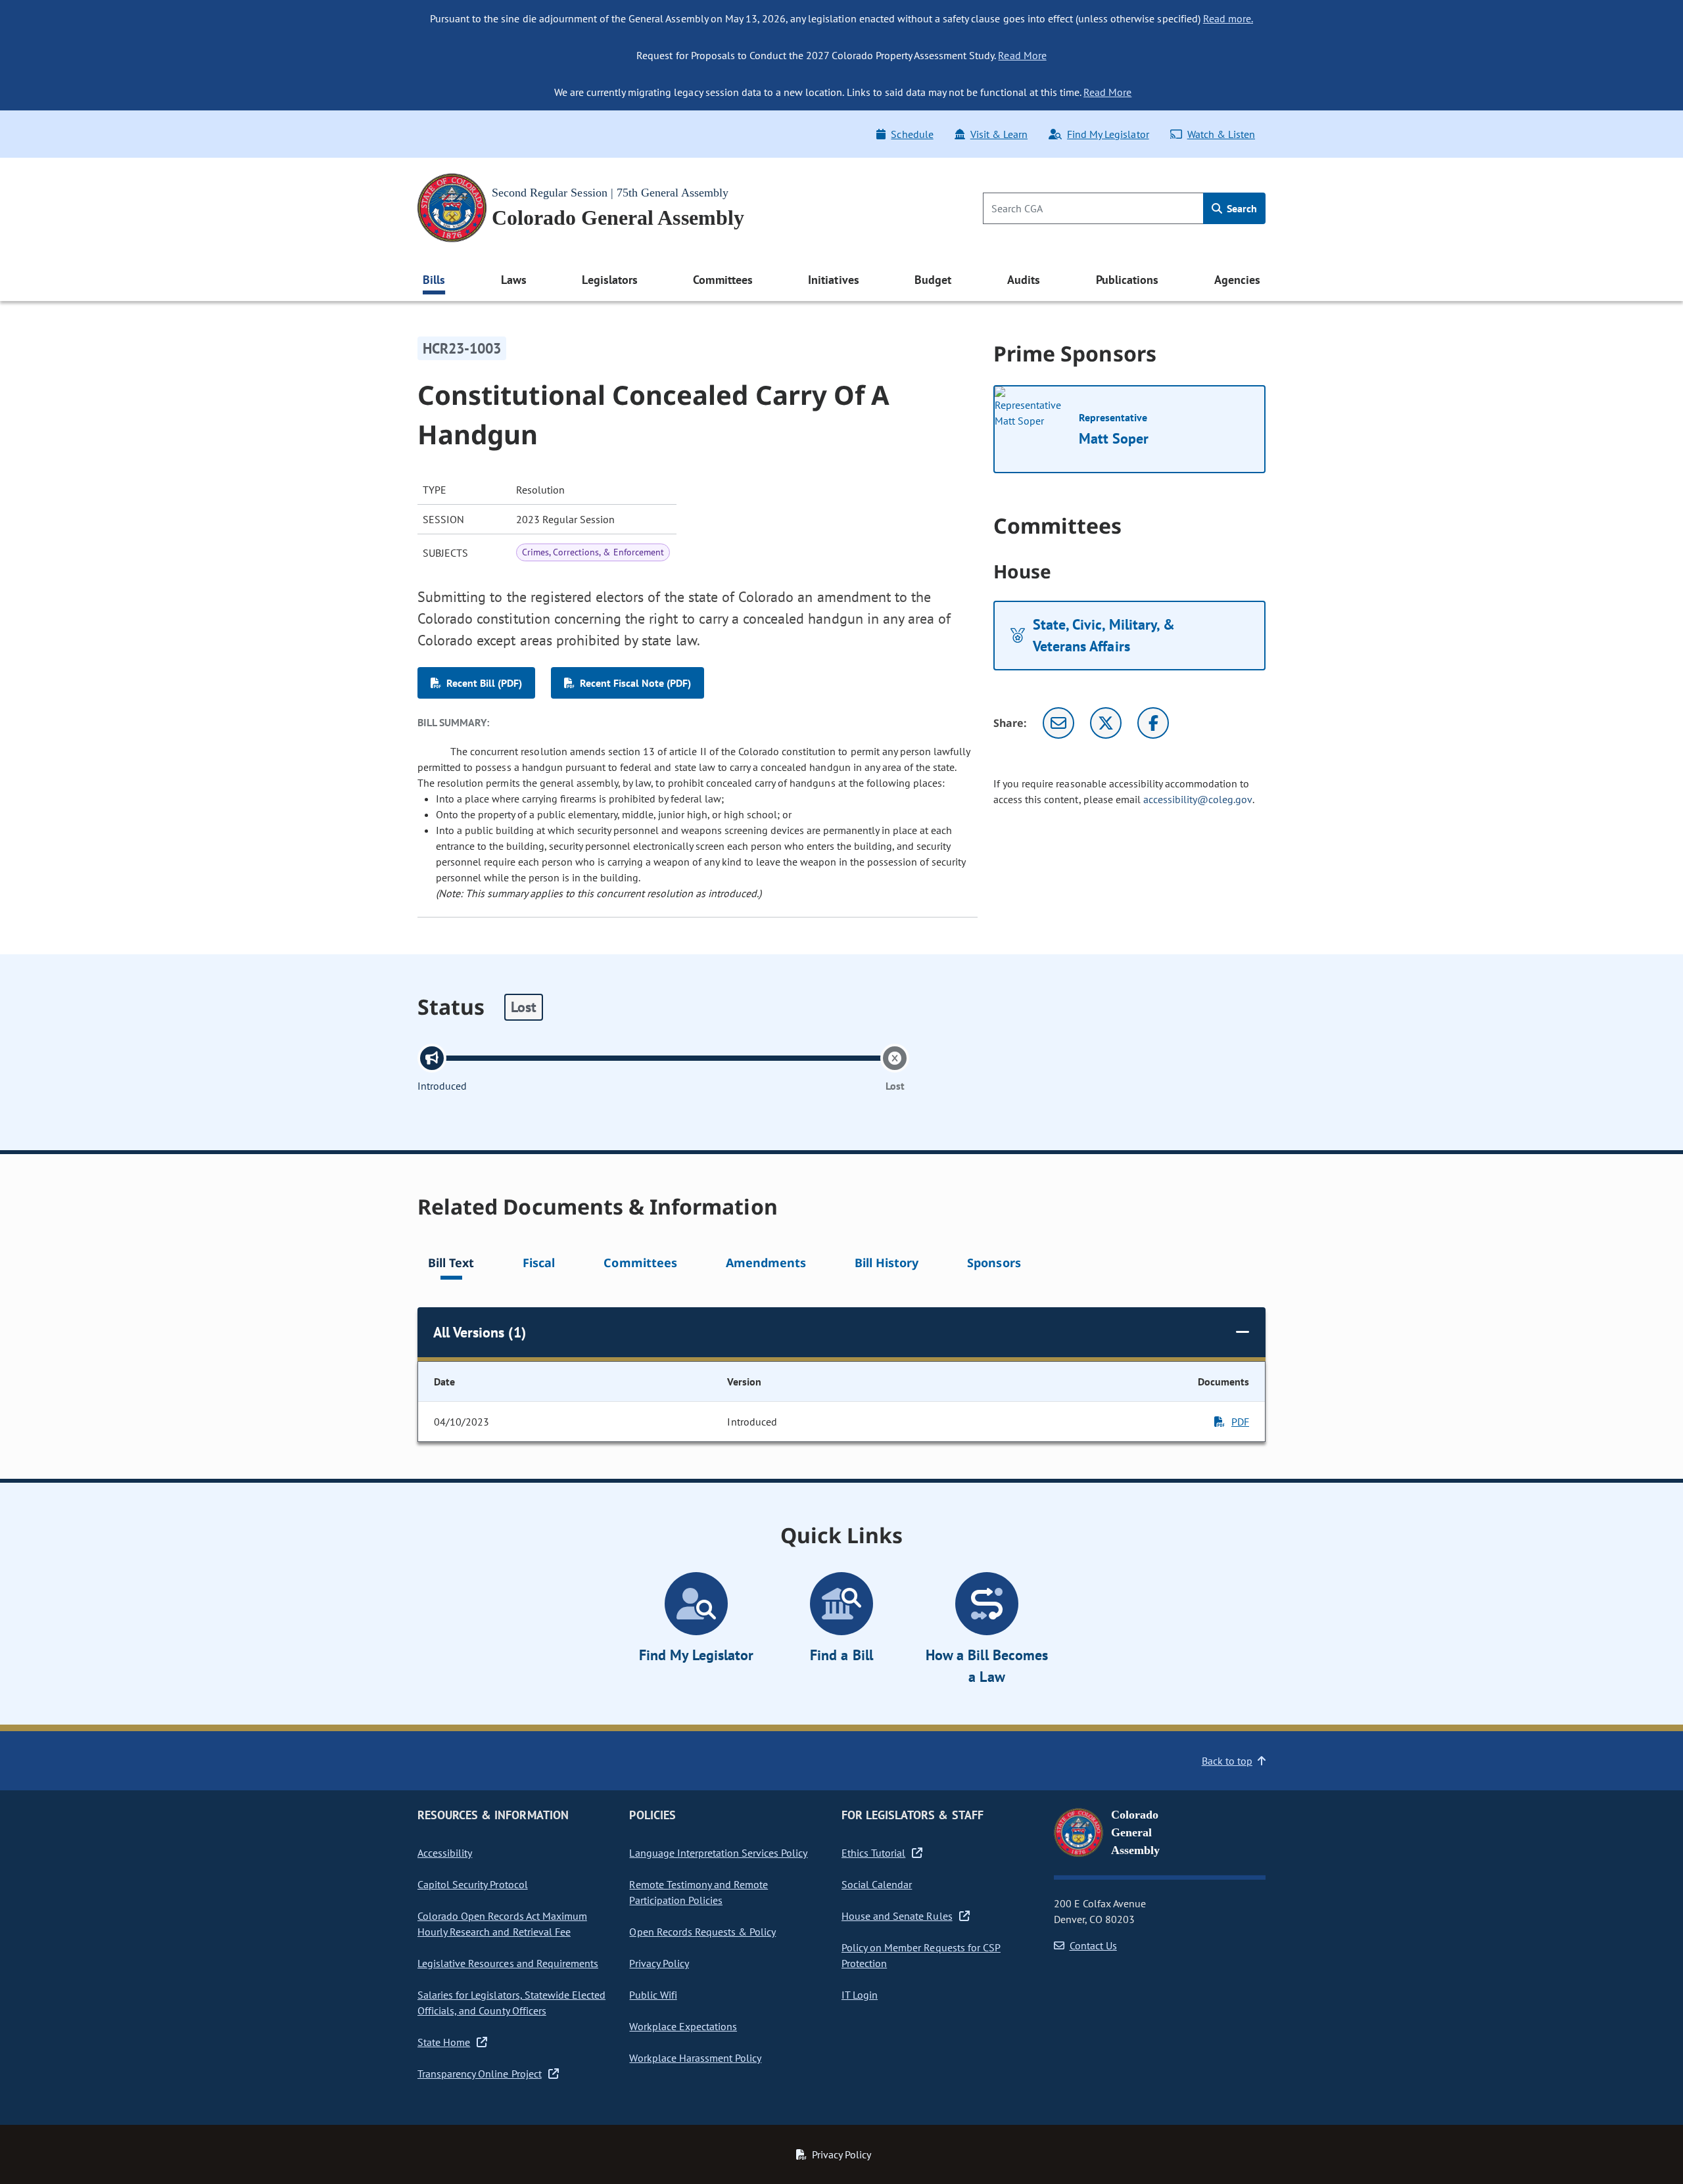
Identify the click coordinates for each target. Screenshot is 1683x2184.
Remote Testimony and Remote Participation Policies (699, 1892)
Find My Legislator (1108, 134)
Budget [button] (933, 280)
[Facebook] (1153, 723)
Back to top (1227, 1761)
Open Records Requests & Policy (702, 1932)
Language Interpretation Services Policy (718, 1853)
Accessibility (445, 1853)
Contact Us (1093, 1945)
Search (1241, 208)
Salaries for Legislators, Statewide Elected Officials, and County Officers (511, 2003)
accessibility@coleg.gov (1198, 799)
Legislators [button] (609, 280)
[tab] (451, 1265)
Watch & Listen (1221, 134)
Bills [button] (434, 280)
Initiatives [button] (833, 280)
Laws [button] (514, 280)
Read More (1022, 55)
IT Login (860, 1995)
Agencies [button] (1237, 280)
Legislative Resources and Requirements (508, 1963)
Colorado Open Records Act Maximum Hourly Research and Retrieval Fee (502, 1924)
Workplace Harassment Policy (695, 2058)
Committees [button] (723, 280)
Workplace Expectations (683, 2026)
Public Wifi (653, 1995)
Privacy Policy (659, 1963)
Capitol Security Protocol (473, 1884)
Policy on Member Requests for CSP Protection (921, 1955)
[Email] (1058, 723)
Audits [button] (1024, 280)
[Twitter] (1106, 723)
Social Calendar (877, 1884)
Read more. (1228, 18)
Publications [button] (1127, 280)
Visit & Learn (999, 134)
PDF (1240, 1422)
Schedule (912, 134)
